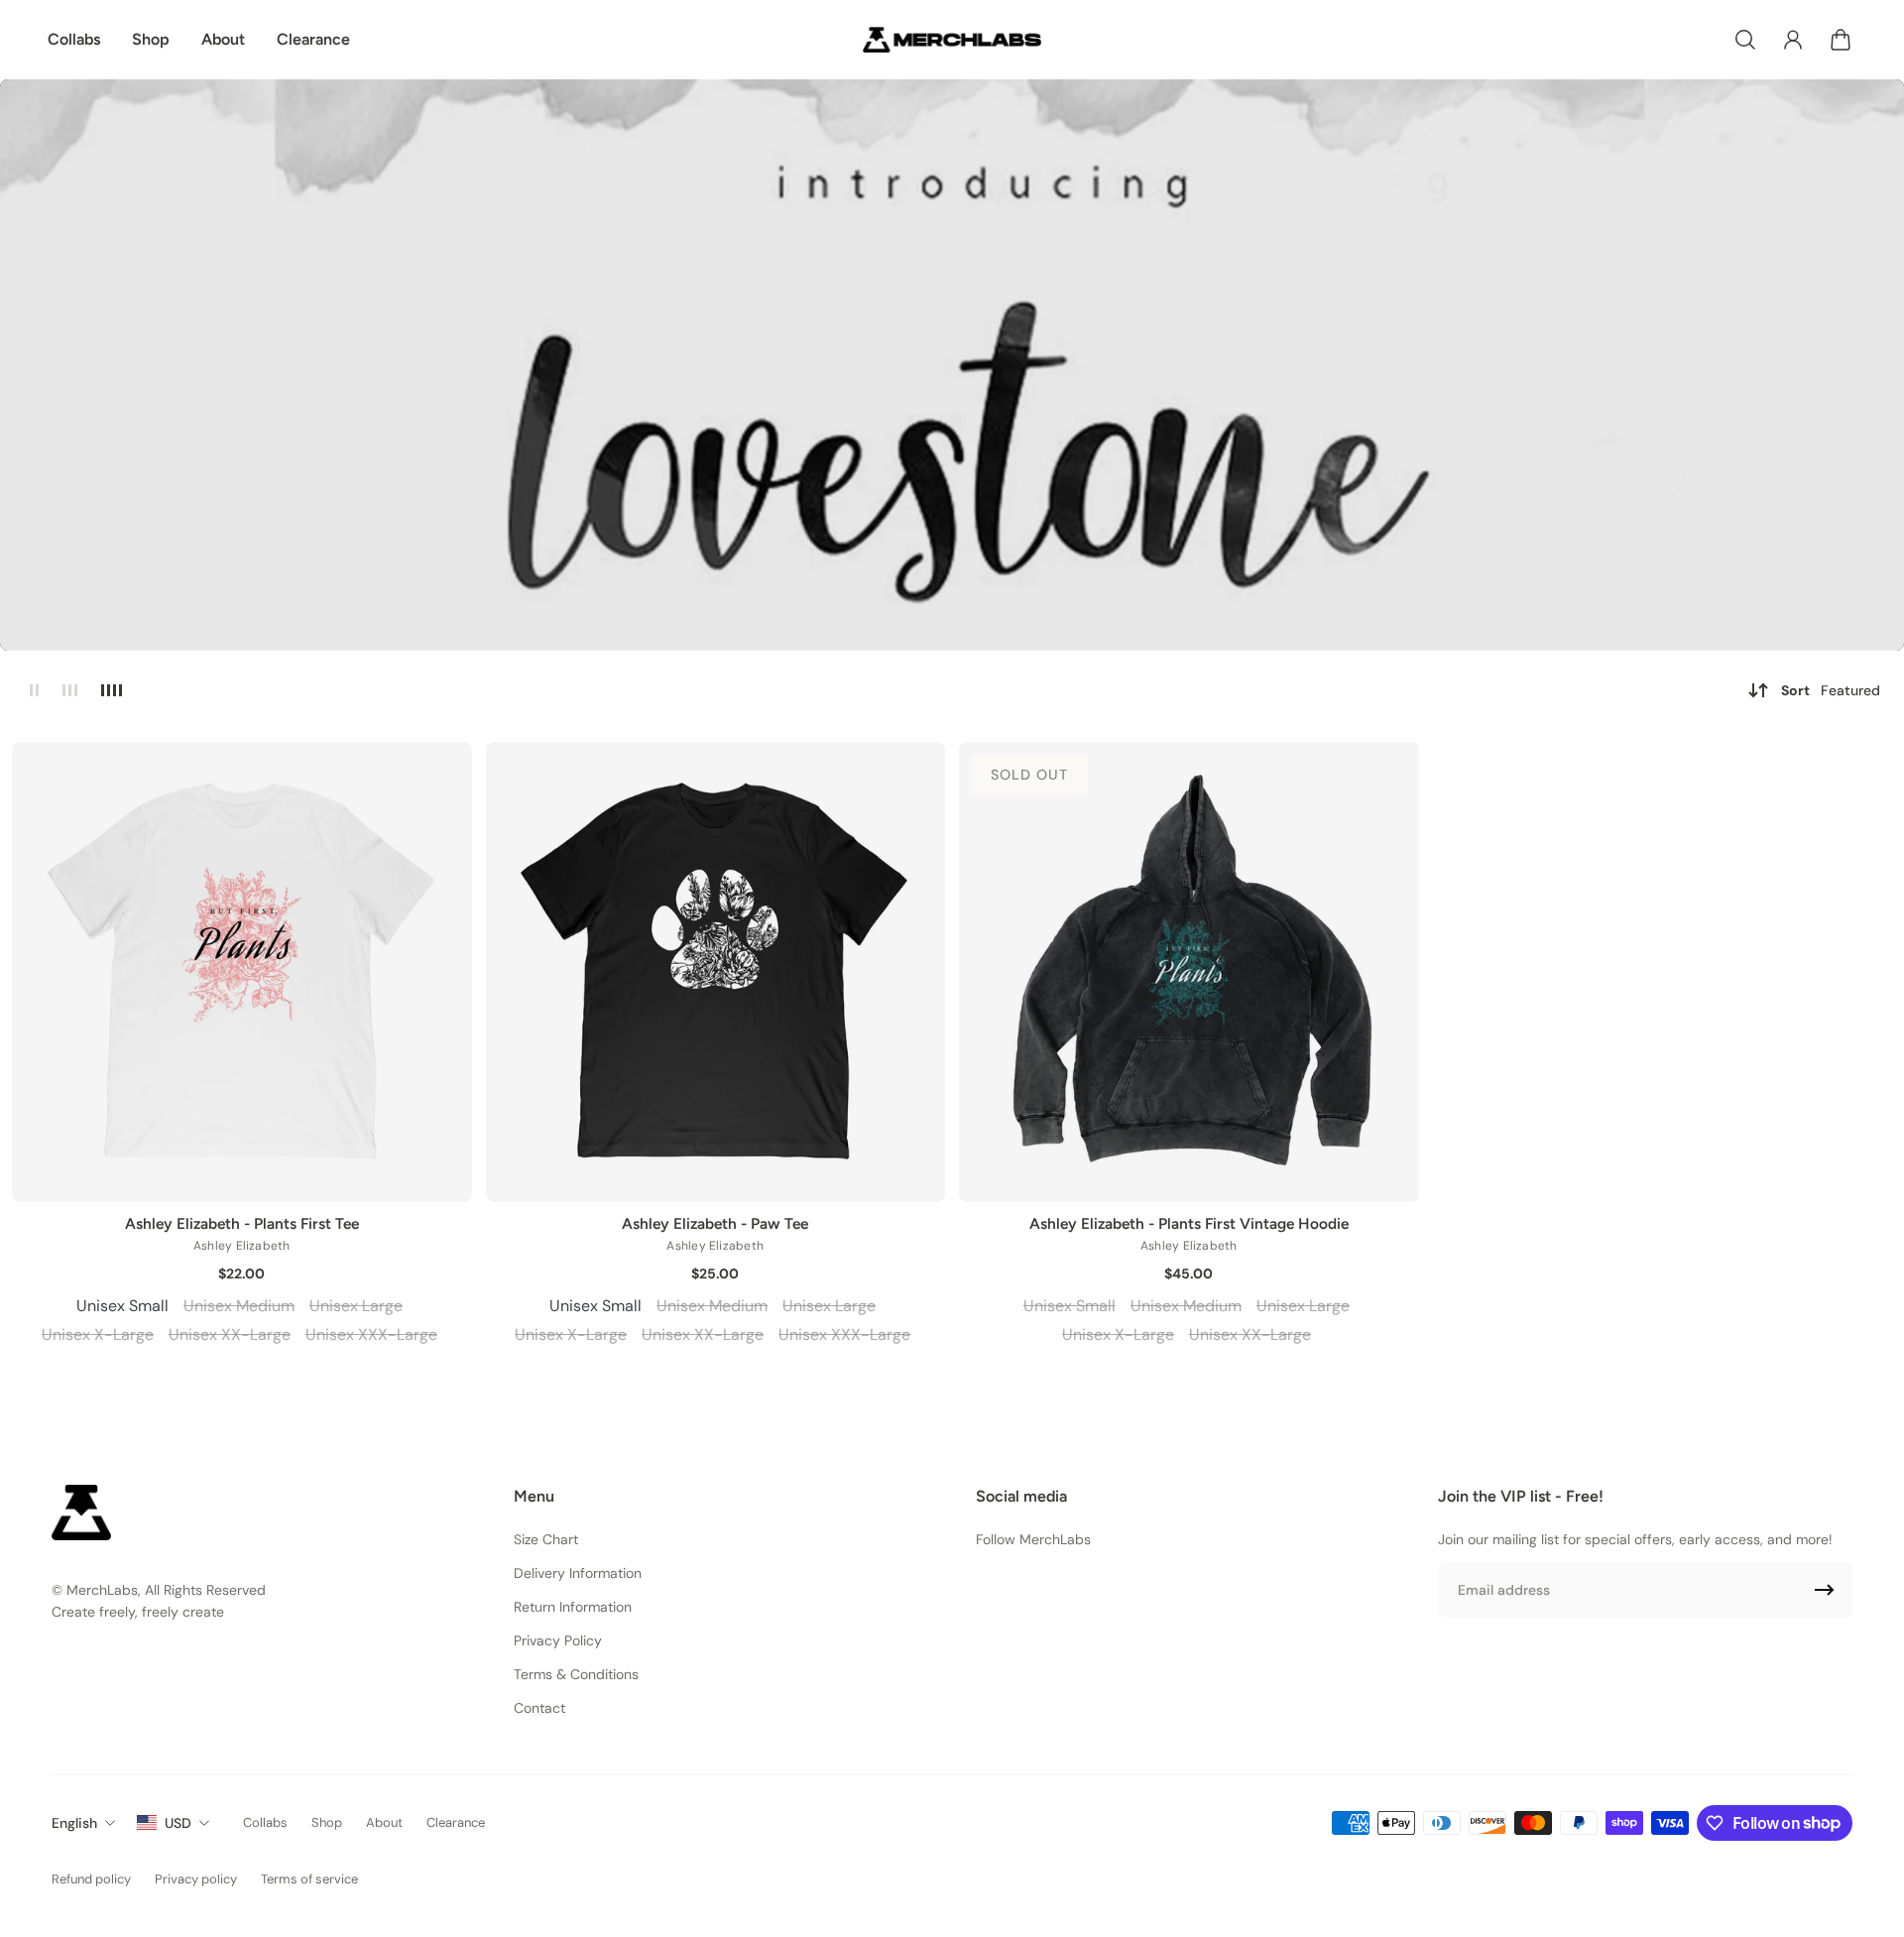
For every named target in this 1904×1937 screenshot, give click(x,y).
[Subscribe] (1825, 1590)
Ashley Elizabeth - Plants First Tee (242, 1223)
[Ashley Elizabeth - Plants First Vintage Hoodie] (1189, 972)
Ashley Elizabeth (242, 1246)
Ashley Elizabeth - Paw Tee (715, 1223)
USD (178, 1823)
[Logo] (952, 40)
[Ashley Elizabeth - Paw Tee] (716, 972)
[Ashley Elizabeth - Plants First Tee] (242, 972)
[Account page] (1793, 40)
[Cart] (1841, 40)
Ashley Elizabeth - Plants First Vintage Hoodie (1189, 1223)
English (74, 1823)
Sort (1831, 690)
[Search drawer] (1745, 40)
